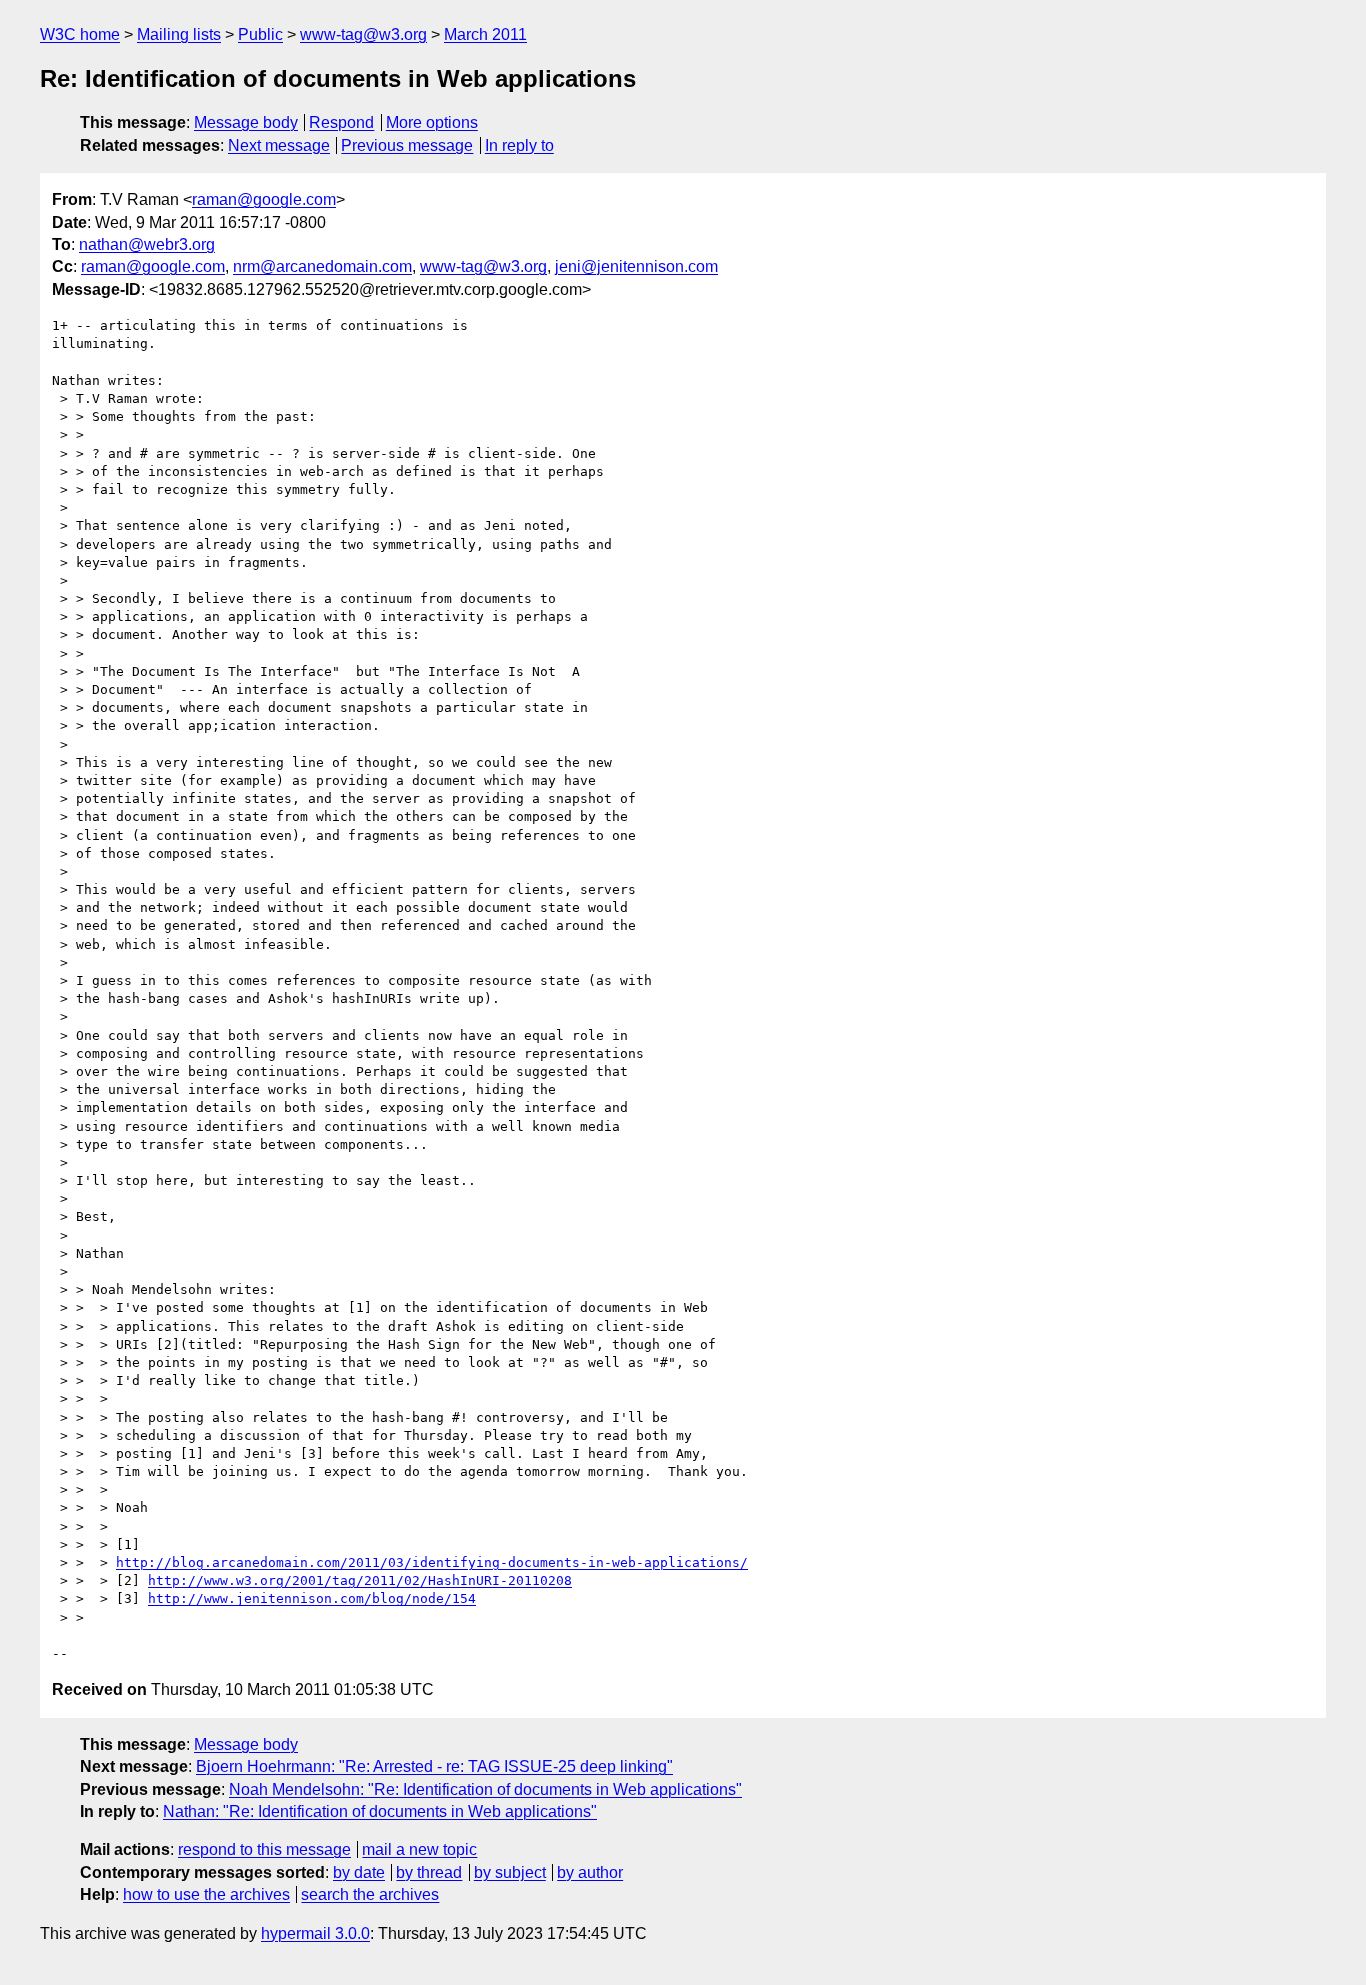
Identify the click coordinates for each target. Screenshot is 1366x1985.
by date (359, 1872)
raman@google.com (264, 199)
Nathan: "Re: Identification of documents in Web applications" (380, 1811)
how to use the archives (206, 1894)
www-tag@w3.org (363, 34)
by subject (510, 1872)
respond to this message (264, 1849)
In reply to (519, 145)
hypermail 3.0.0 (315, 1933)
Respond (341, 122)
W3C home (80, 34)
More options (432, 122)
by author (590, 1872)
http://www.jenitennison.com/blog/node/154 (312, 1598)
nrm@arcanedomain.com (322, 266)
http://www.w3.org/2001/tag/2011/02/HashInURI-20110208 (360, 1580)
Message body (246, 122)
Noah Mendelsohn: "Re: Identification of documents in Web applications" (485, 1789)
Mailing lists (179, 34)
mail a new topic (419, 1849)
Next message (279, 145)
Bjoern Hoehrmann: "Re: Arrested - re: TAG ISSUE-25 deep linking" (434, 1766)
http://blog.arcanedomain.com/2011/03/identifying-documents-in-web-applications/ (432, 1562)
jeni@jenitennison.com (636, 266)
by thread (429, 1872)
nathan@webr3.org (147, 244)
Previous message (407, 145)
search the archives (370, 1894)
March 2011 (485, 34)
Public (260, 34)
